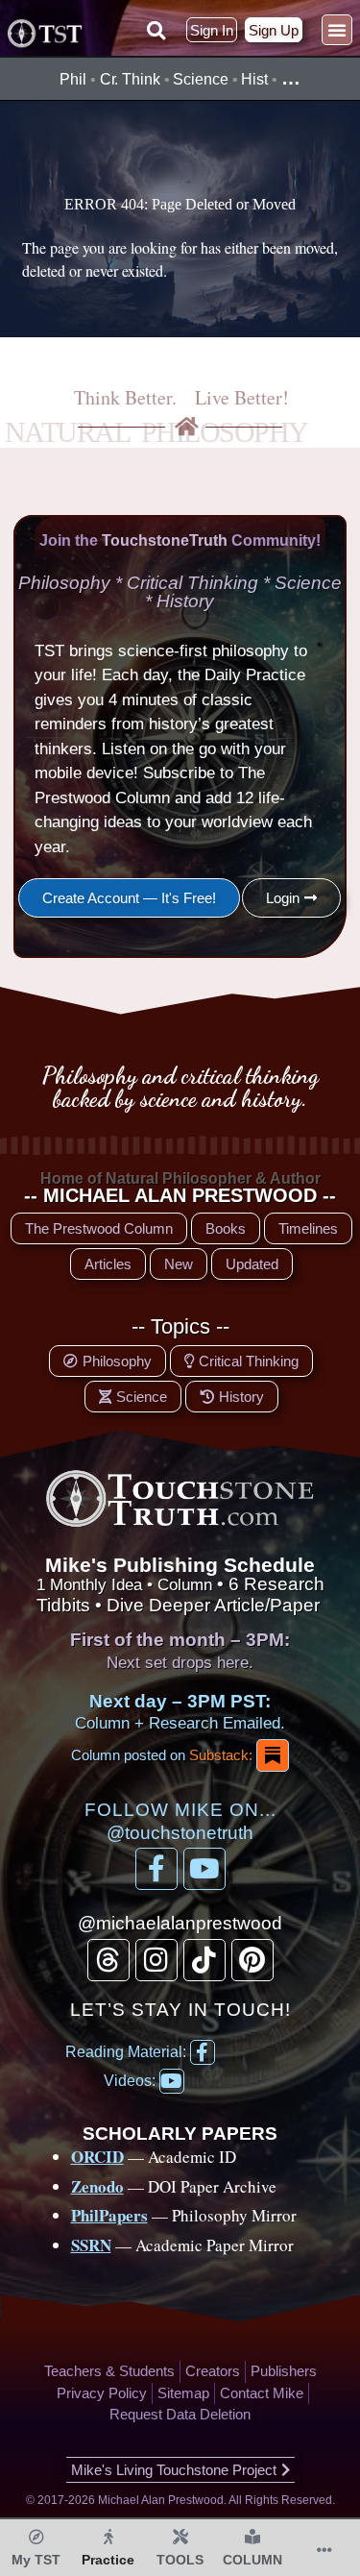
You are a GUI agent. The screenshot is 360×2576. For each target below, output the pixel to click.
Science (200, 79)
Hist (254, 79)
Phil (73, 79)
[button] (156, 31)
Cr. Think (130, 79)
